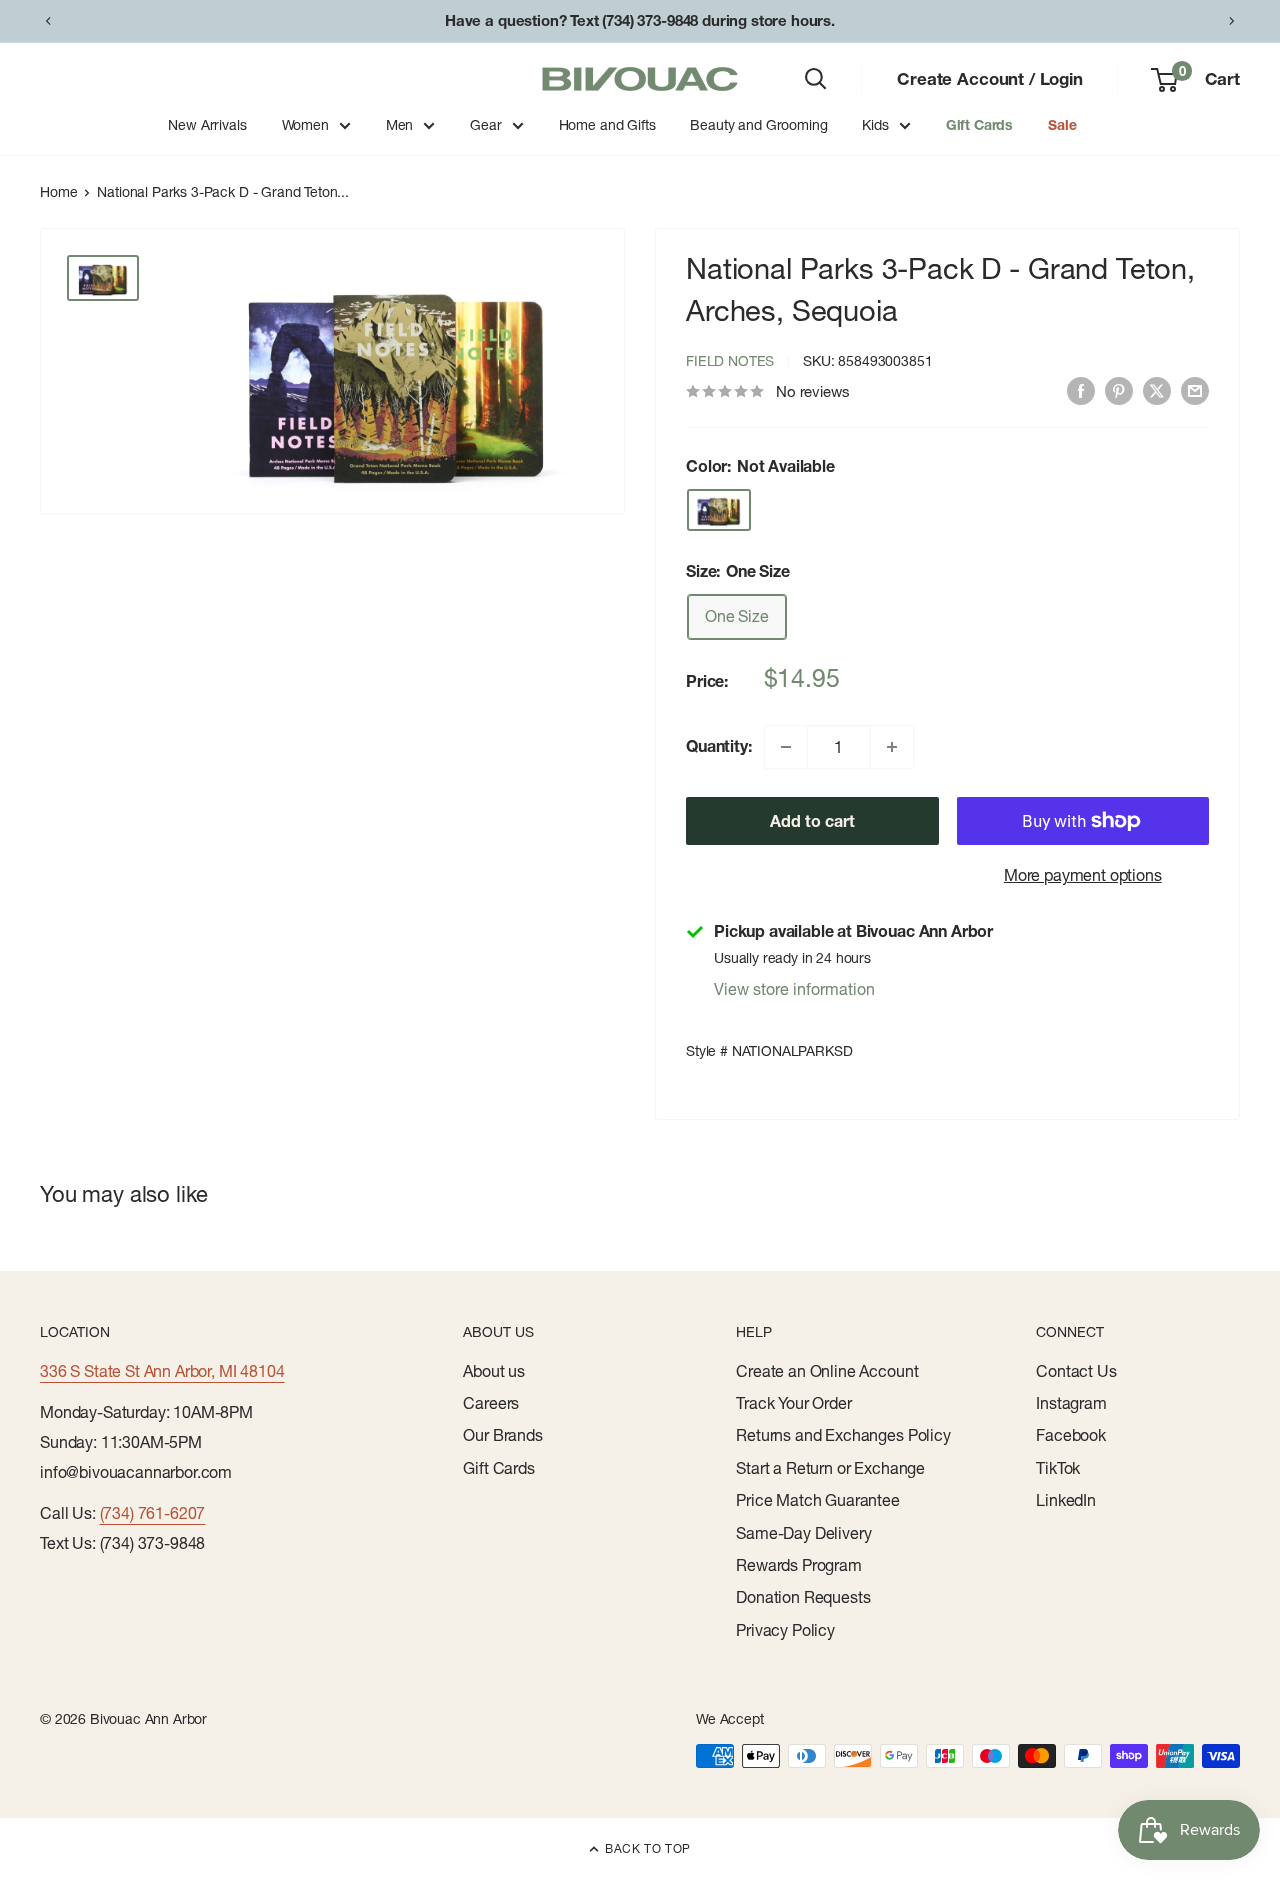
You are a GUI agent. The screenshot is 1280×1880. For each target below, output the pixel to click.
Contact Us (1076, 1371)
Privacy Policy (785, 1630)
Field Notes (730, 361)
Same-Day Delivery (803, 1533)
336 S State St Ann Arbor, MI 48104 (162, 1371)
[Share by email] (1195, 390)
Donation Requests (803, 1597)
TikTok (1058, 1468)
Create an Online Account (827, 1371)
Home (58, 192)
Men (400, 125)
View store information (794, 989)
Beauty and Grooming (758, 125)
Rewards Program (799, 1565)
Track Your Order (793, 1403)
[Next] (1232, 21)
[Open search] (816, 79)
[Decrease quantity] (786, 747)
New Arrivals (207, 125)
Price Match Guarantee (818, 1500)
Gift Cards (979, 125)
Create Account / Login (989, 78)
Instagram (1071, 1403)
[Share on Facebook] (1081, 390)
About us (494, 1371)
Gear (485, 125)
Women (305, 125)
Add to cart (812, 821)
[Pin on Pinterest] (1119, 390)
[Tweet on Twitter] (1157, 390)
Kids (875, 125)
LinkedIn (1066, 1500)
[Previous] (48, 21)
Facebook (1071, 1435)
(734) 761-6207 (153, 1513)
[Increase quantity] (892, 747)
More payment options (1083, 875)
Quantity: (719, 746)
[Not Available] (719, 509)
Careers (491, 1403)
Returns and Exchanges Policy (843, 1435)
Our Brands (502, 1435)
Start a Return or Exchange (830, 1468)
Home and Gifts (607, 125)
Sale (1062, 125)
